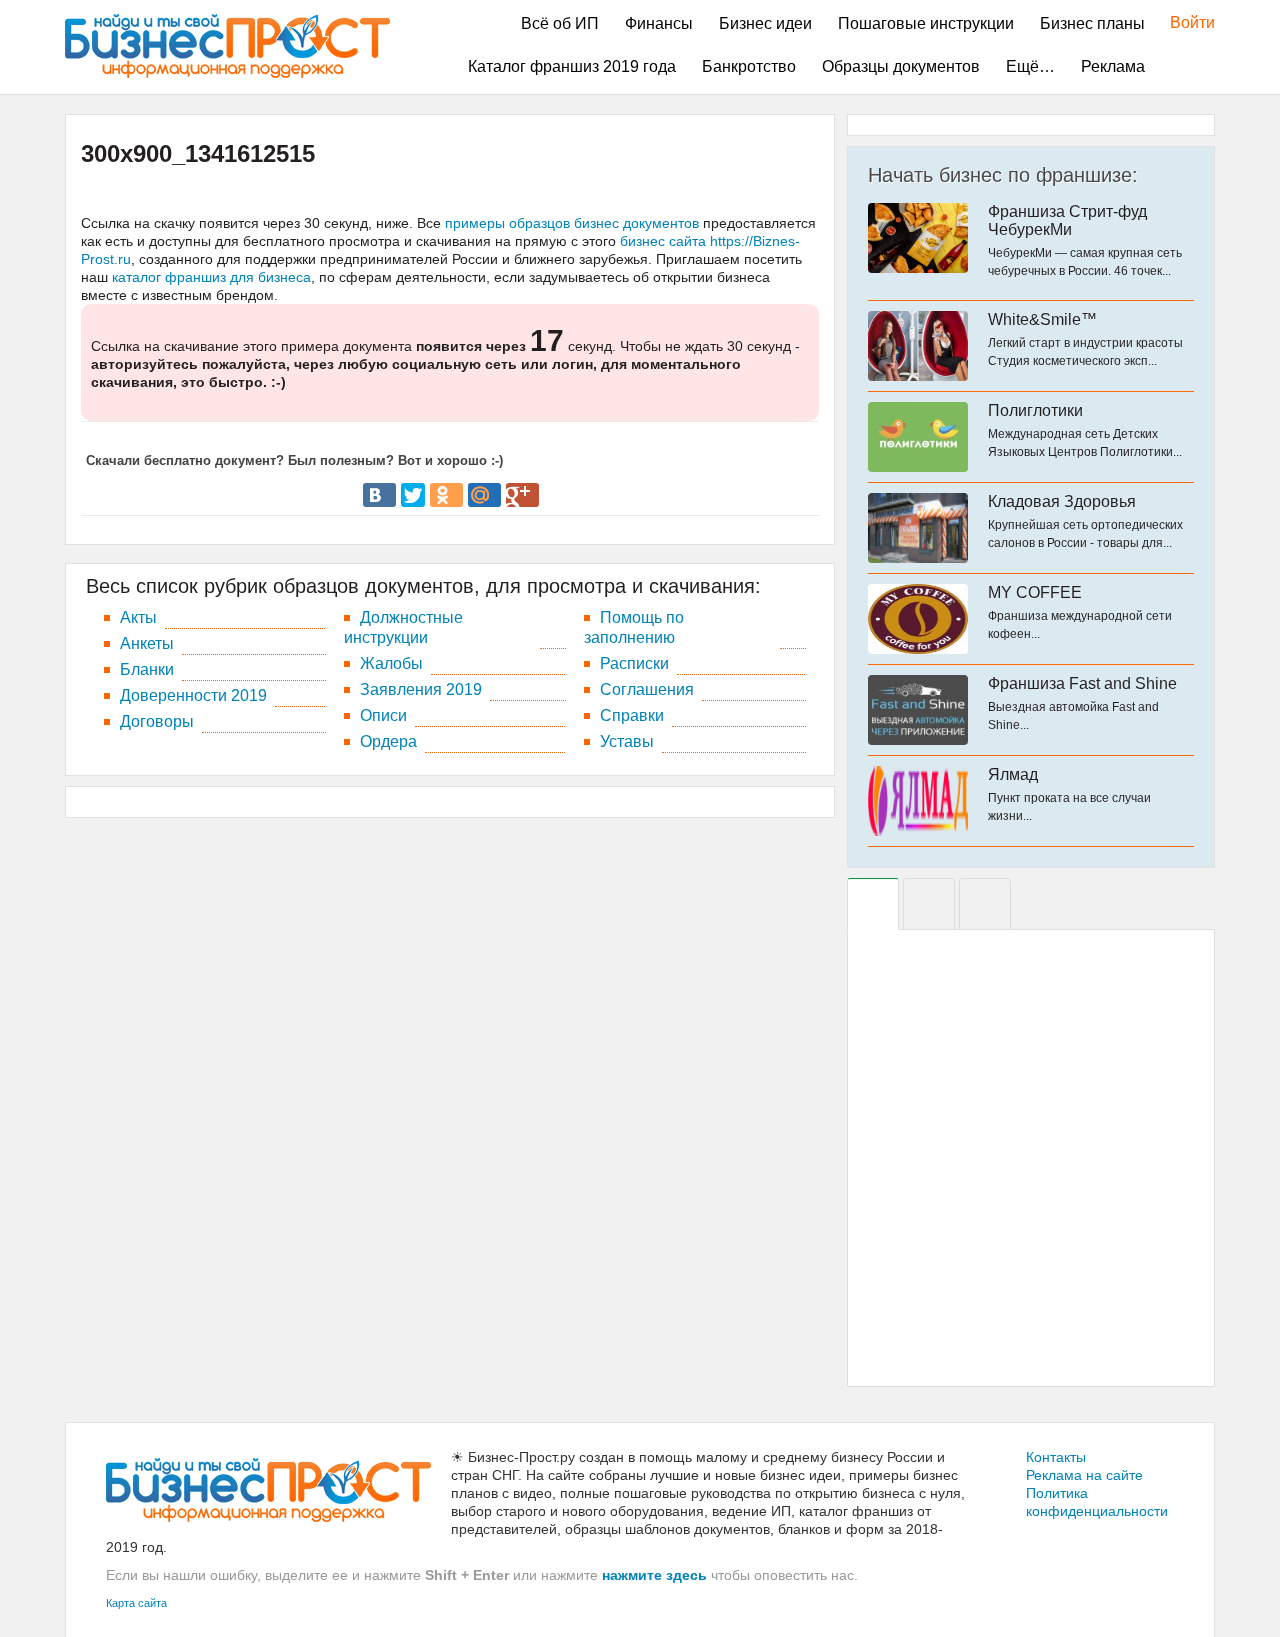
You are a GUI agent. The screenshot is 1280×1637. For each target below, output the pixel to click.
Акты (138, 617)
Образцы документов (901, 66)
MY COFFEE (1035, 592)
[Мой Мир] (484, 495)
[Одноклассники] (446, 495)
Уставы (627, 741)
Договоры (157, 721)
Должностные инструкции (403, 627)
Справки (632, 715)
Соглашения (647, 689)
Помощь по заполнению (634, 627)
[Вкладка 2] (929, 904)
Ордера (388, 741)
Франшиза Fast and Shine (1082, 683)
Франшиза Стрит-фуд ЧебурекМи (1067, 220)
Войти (1182, 22)
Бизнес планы (1092, 23)
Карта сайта (136, 1603)
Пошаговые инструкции (926, 23)
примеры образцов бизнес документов (572, 223)
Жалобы (391, 663)
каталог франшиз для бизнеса (211, 277)
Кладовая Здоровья (1062, 501)
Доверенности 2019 (193, 695)
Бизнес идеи (765, 23)
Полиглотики (1035, 410)
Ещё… (1030, 66)
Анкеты (147, 643)
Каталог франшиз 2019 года (572, 66)
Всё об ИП (560, 23)
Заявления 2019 (421, 689)
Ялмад (1013, 774)
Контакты (1056, 1457)
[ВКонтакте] (379, 495)
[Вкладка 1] (873, 904)
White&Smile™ (1042, 319)
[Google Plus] (522, 495)
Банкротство (749, 66)
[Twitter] (413, 495)
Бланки (147, 669)
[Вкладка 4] (985, 904)
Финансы (659, 23)
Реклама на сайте (1084, 1475)
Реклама (1113, 66)
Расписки (634, 663)
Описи (383, 715)
